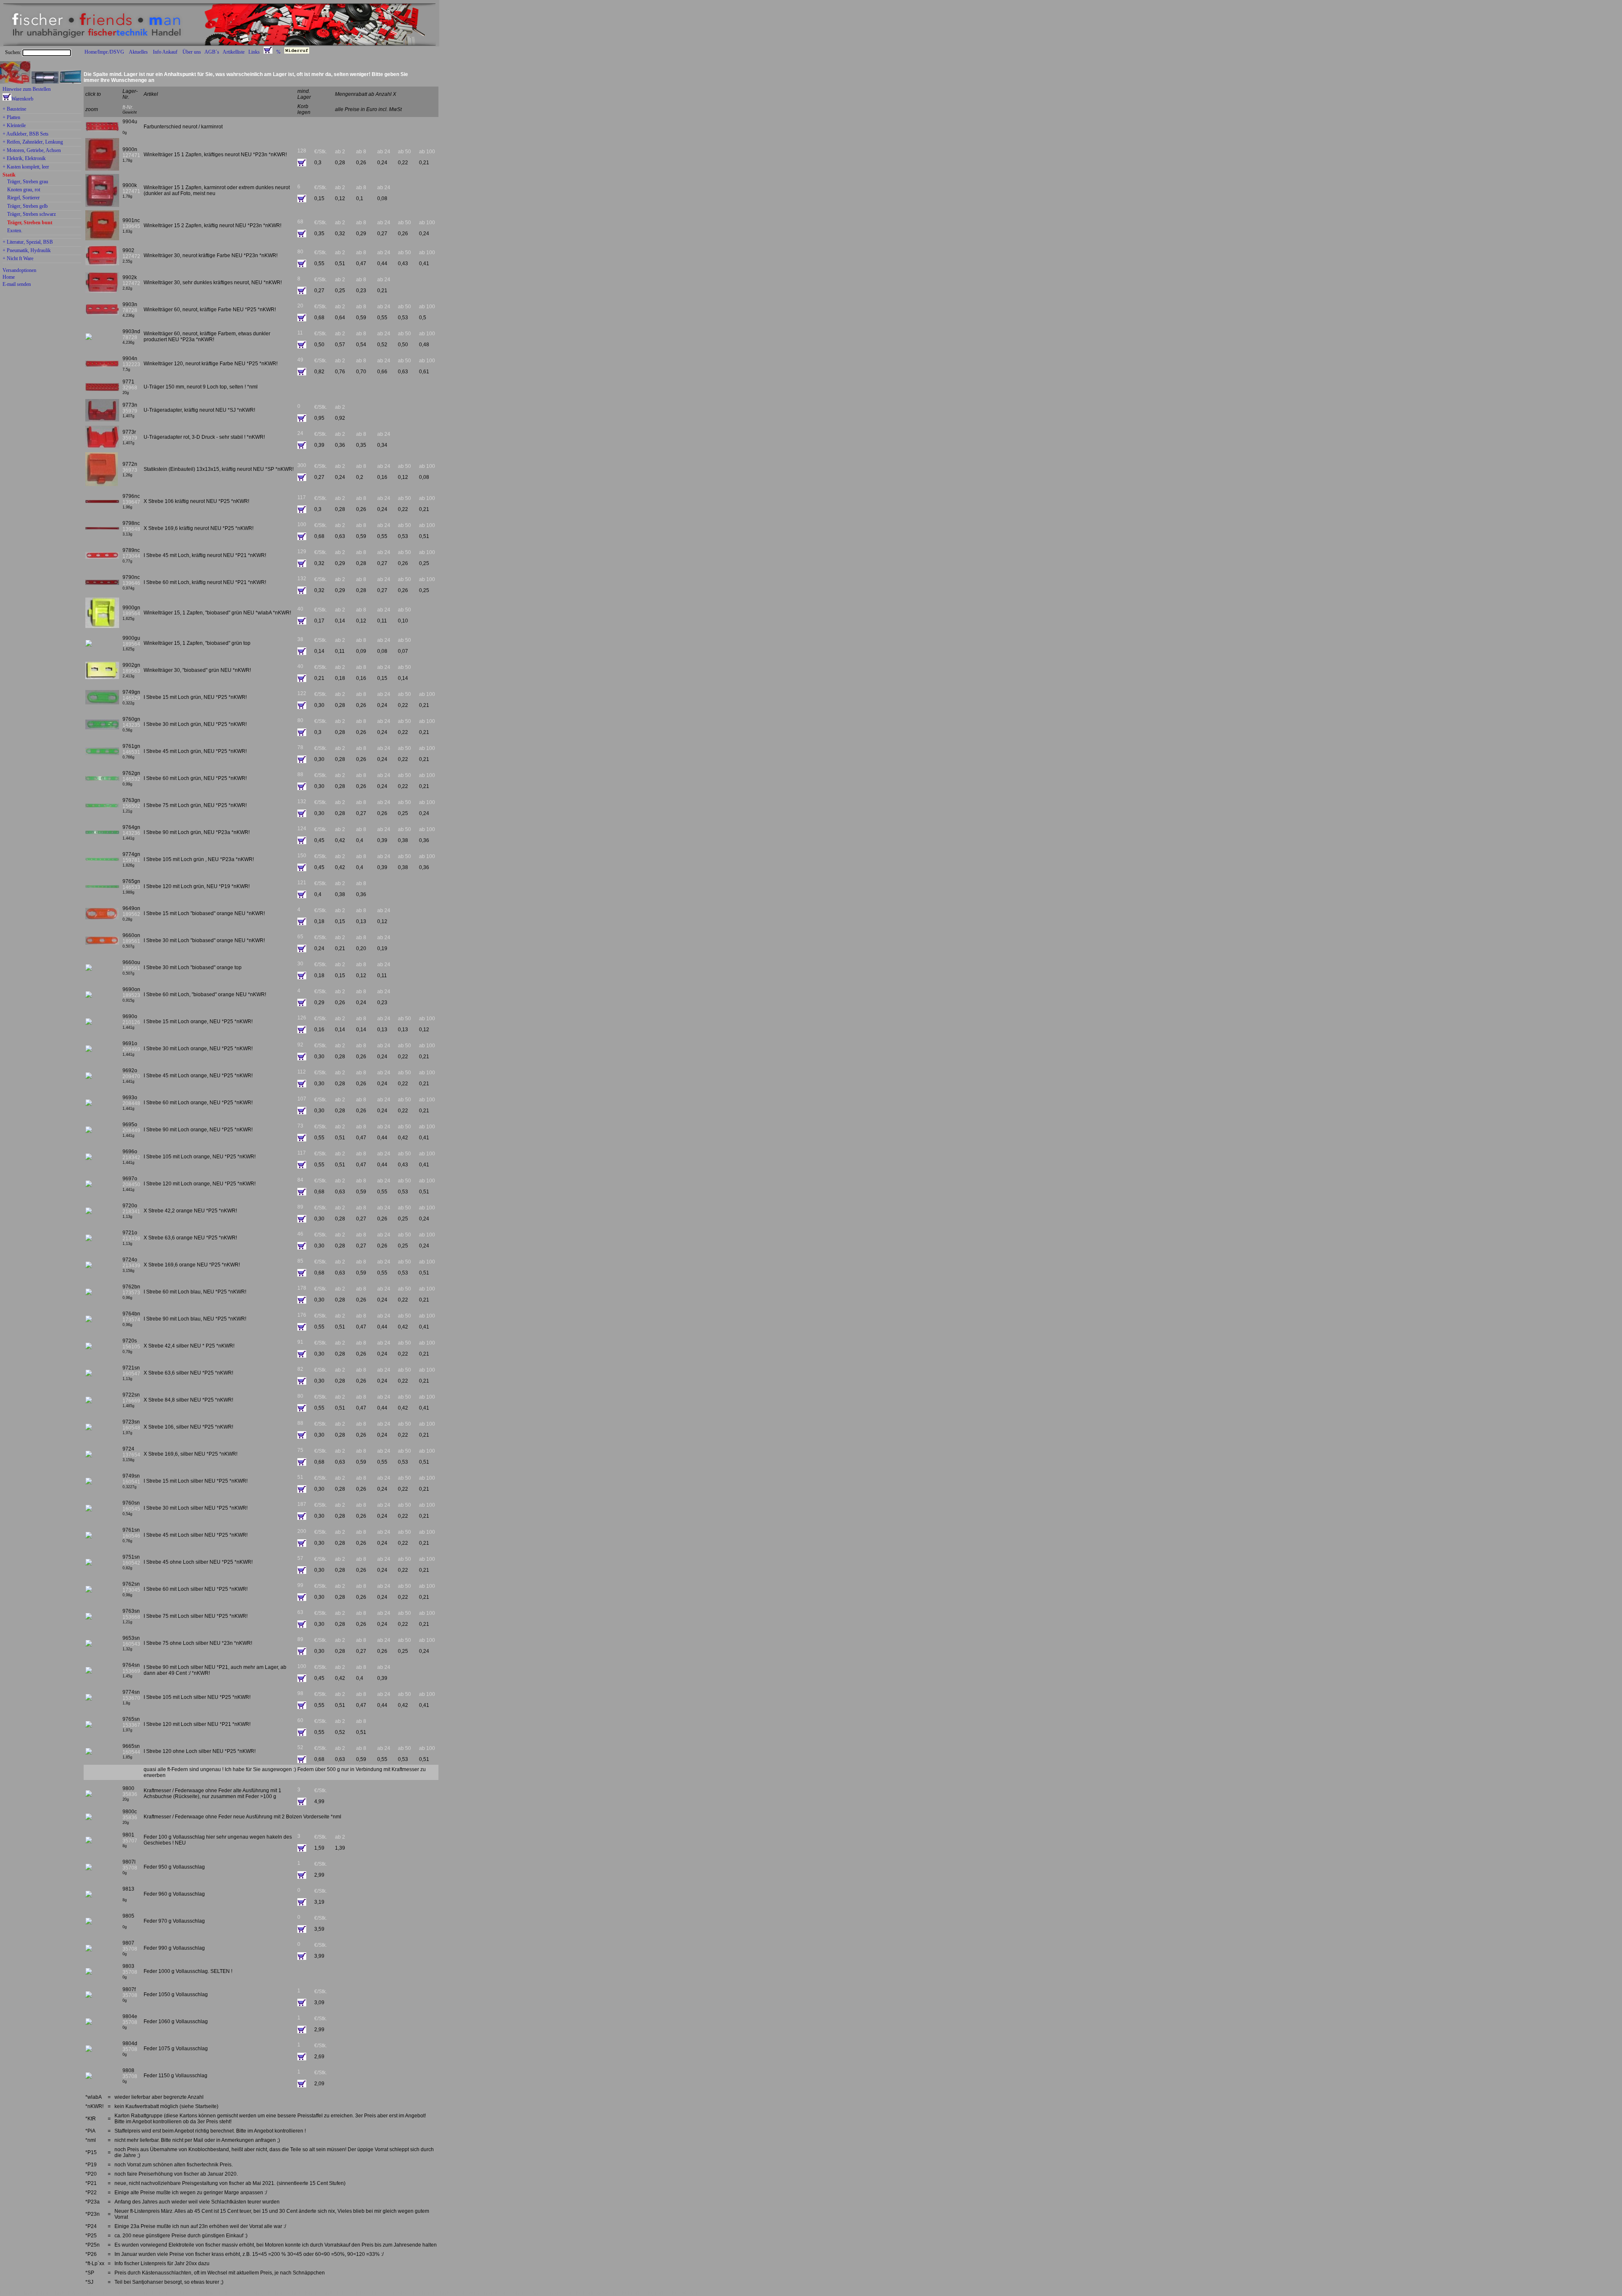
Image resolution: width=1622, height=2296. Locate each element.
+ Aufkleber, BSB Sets (26, 134)
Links (254, 52)
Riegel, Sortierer (23, 198)
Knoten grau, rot (24, 190)
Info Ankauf (165, 52)
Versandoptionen (19, 270)
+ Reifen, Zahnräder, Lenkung (33, 142)
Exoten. (15, 231)
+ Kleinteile (14, 126)
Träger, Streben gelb (27, 207)
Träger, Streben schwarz (31, 215)
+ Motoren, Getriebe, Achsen (32, 151)
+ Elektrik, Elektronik (24, 159)
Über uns (192, 52)
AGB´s (212, 52)
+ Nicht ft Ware (18, 259)
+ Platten (11, 118)
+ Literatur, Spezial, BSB (28, 242)
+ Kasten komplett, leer (26, 167)
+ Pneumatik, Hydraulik (27, 251)
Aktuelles (138, 52)
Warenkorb (22, 99)
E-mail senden (17, 284)
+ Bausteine (14, 109)
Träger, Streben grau (28, 182)
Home (9, 277)
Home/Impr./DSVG (104, 52)
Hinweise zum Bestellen (27, 89)
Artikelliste (234, 52)
